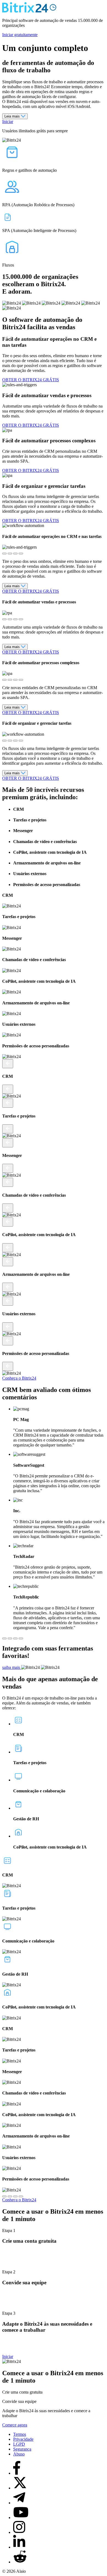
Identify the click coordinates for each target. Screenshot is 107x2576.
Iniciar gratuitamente (20, 35)
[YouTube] (21, 2518)
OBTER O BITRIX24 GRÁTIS (31, 380)
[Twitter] (20, 2488)
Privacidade (23, 2439)
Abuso (19, 2454)
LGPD (19, 2444)
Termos (20, 2434)
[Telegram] (19, 2503)
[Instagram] (19, 2532)
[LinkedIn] (19, 2547)
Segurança (22, 2449)
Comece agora (15, 2425)
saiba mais (12, 1667)
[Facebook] (17, 2473)
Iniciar (8, 121)
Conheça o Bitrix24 (19, 1378)
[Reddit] (20, 2562)
